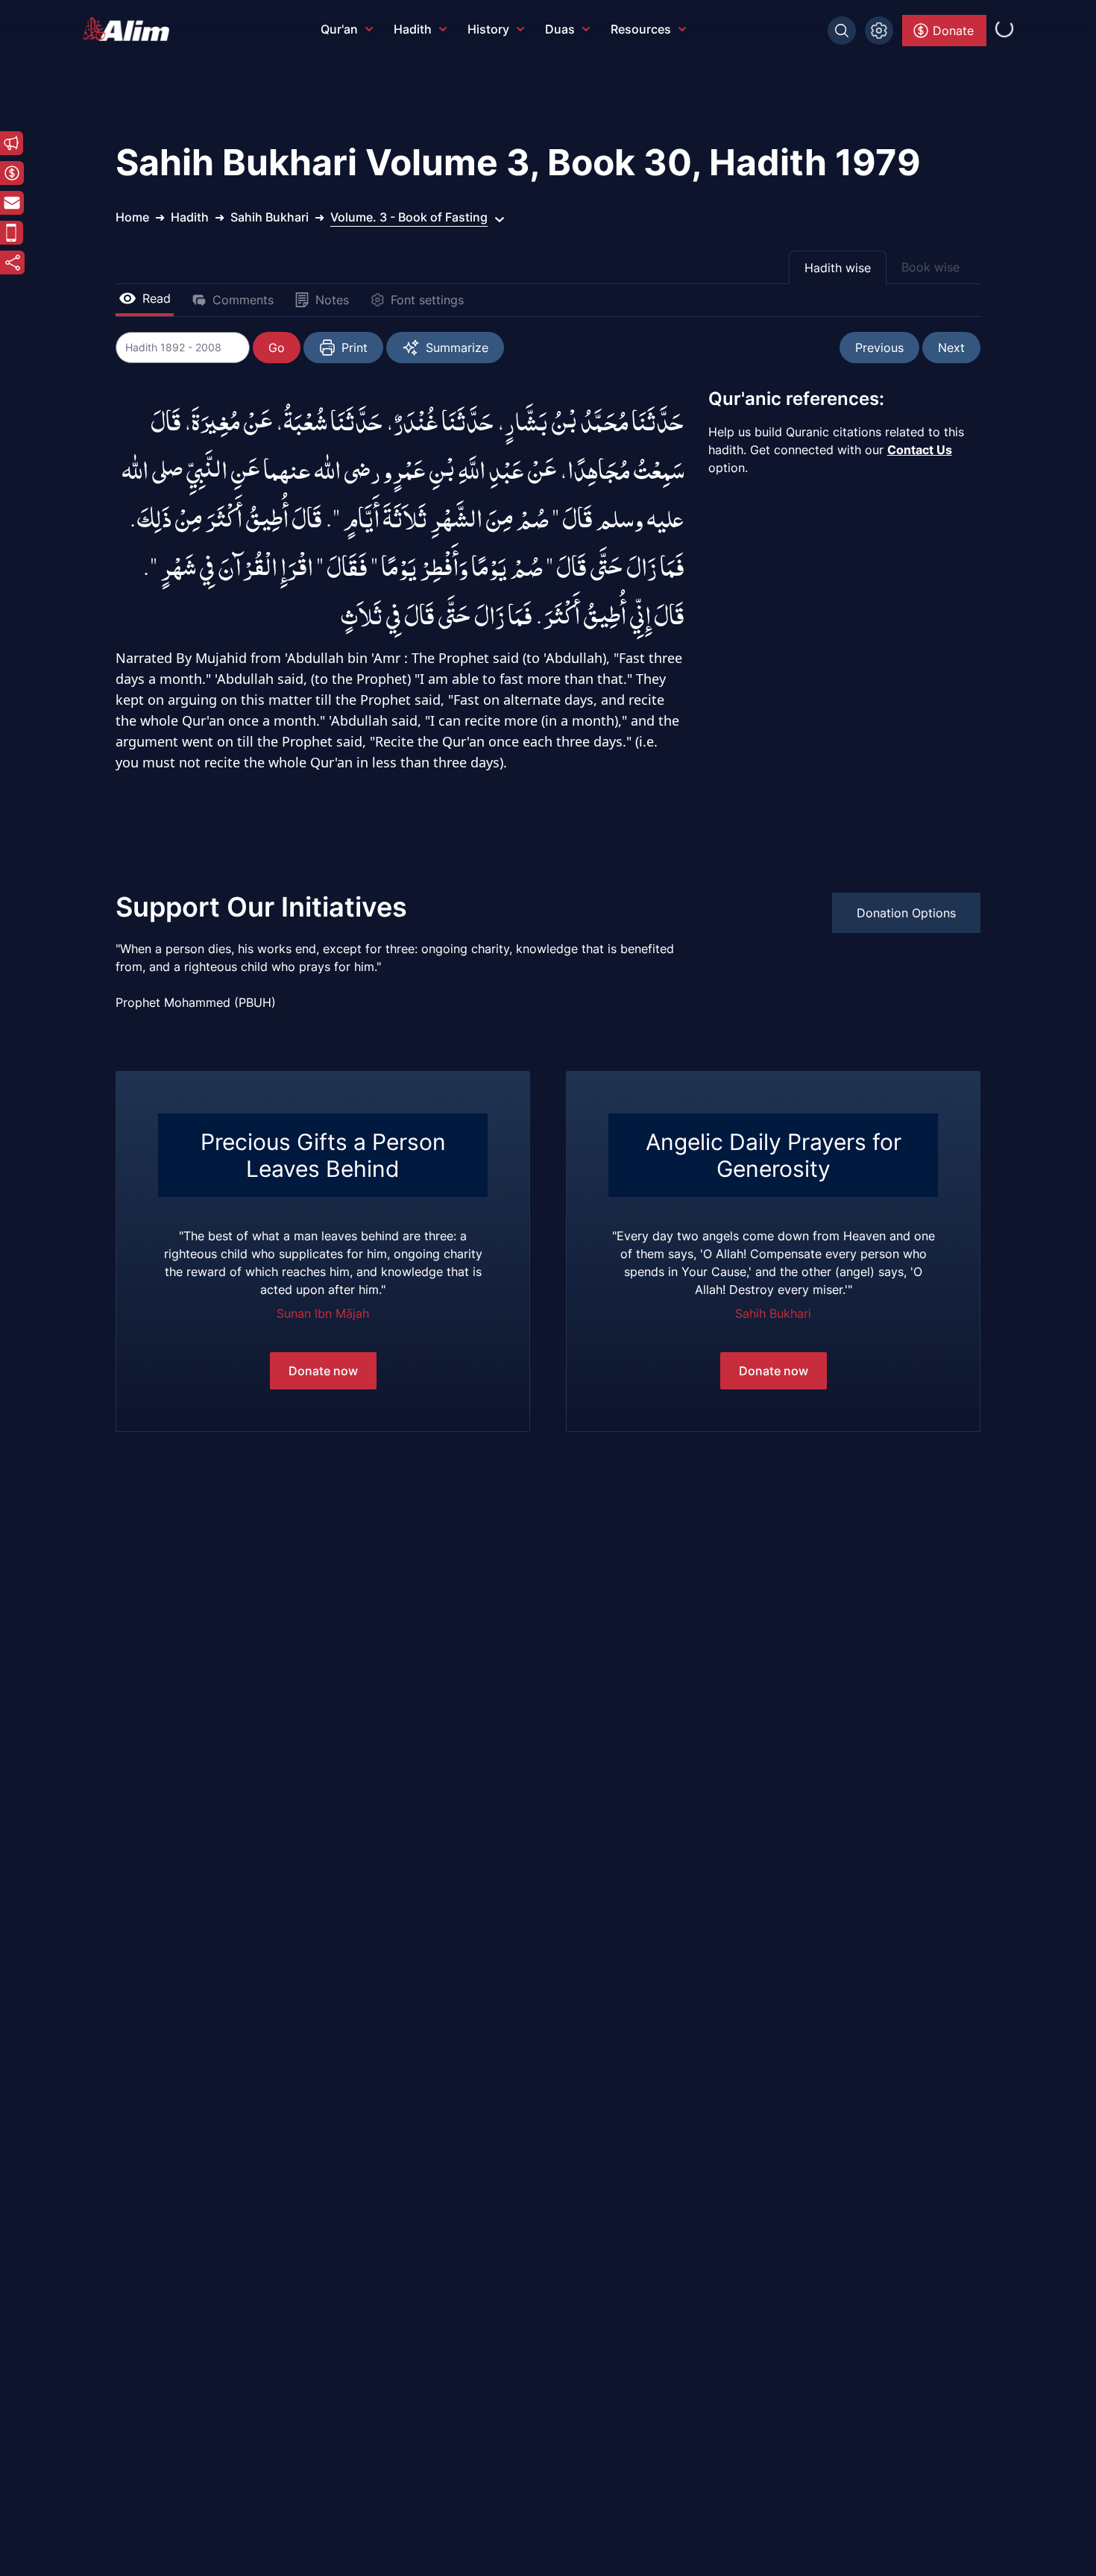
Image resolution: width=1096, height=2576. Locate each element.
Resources (641, 29)
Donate (953, 31)
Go (277, 348)
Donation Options (906, 913)
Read (157, 298)
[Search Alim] (842, 31)
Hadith (413, 29)
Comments (243, 300)
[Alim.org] (130, 29)
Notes (332, 300)
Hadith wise (838, 268)
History (488, 29)
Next (951, 348)
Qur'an (339, 29)
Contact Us (920, 450)
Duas (560, 29)
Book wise (930, 267)
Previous (879, 348)
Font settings (427, 300)
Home (132, 217)
